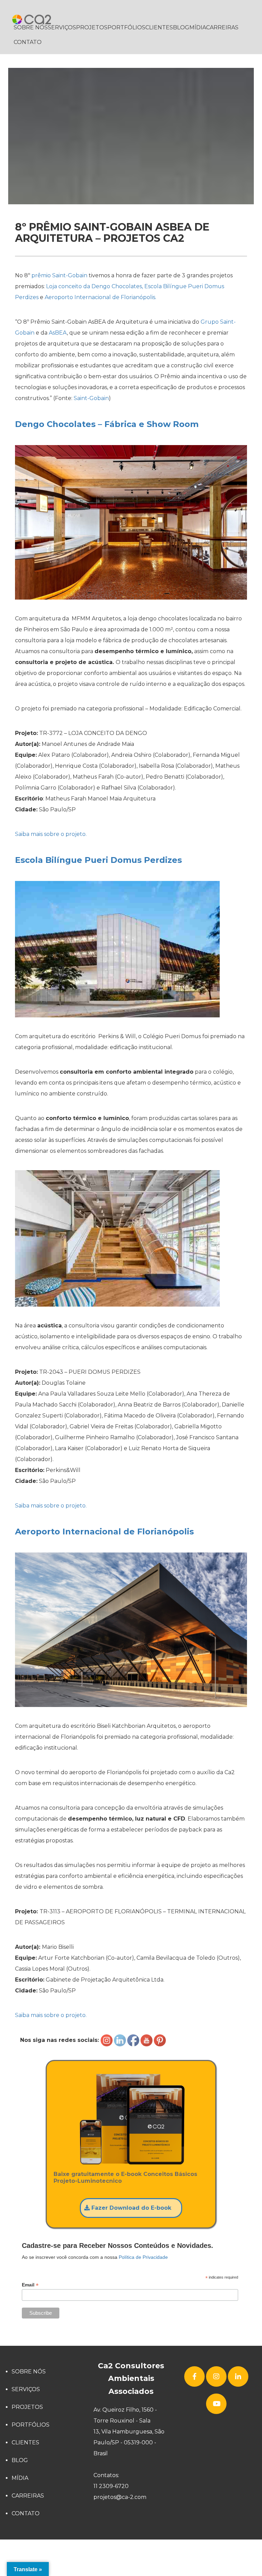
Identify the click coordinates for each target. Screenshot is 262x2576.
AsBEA (58, 333)
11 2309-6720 (111, 2486)
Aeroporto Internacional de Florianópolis (104, 1532)
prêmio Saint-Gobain (59, 275)
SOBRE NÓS (31, 27)
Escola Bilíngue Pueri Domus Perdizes (98, 860)
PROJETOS (92, 27)
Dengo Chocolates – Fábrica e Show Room (107, 424)
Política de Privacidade (143, 2257)
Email (30, 2285)
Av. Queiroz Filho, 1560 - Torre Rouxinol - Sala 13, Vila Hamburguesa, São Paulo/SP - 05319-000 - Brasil (129, 2432)
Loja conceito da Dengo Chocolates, (94, 286)
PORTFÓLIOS (126, 27)
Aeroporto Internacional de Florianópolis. (100, 297)
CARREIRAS (222, 27)
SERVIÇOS (62, 27)
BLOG (181, 27)
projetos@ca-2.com (120, 2497)
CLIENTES (159, 27)
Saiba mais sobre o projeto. (51, 834)
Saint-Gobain (91, 398)
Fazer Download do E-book (130, 2208)
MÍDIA (198, 27)
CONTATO (28, 42)
